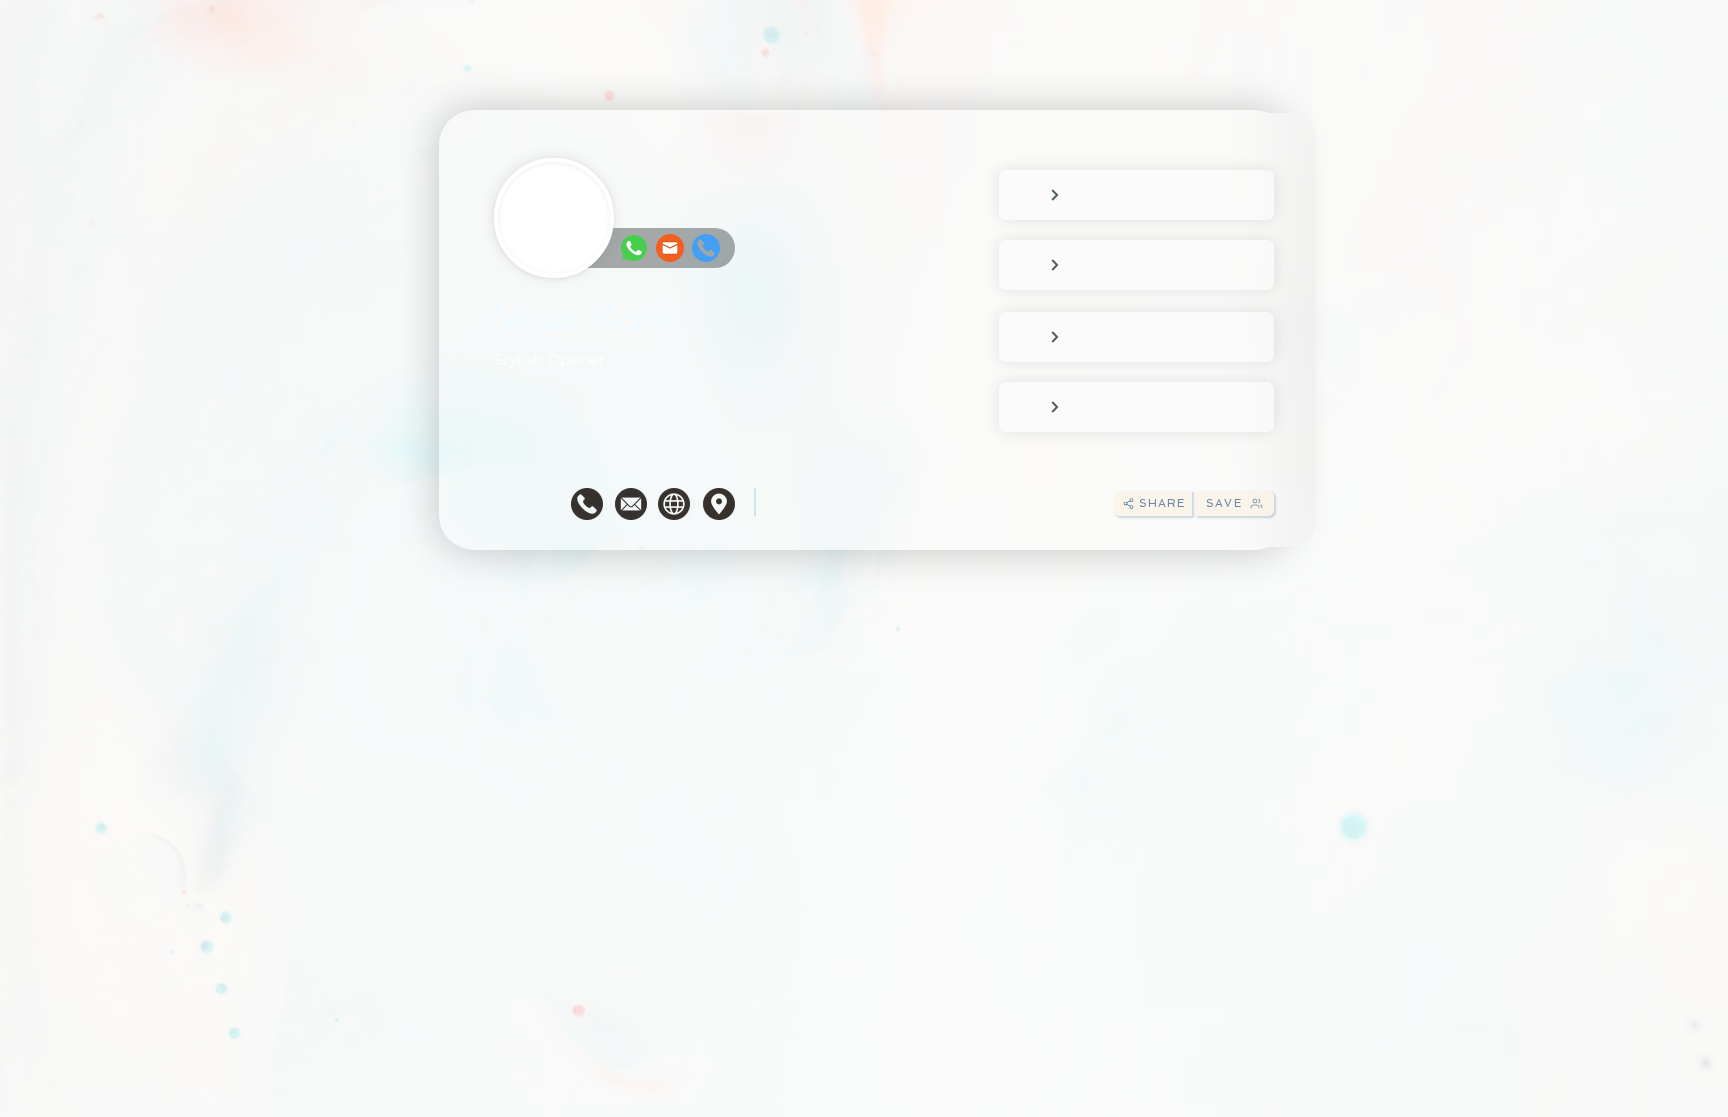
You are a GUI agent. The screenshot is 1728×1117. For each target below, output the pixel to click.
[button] (1153, 503)
